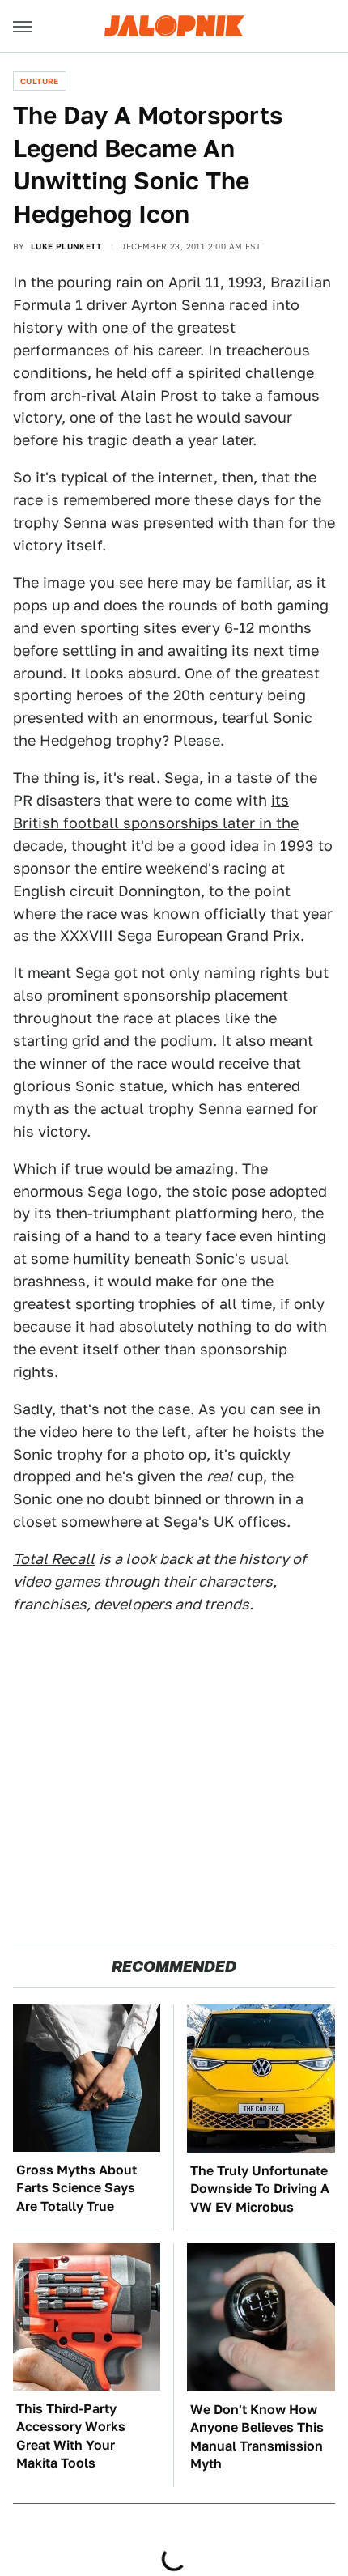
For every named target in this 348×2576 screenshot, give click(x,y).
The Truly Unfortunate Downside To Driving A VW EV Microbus (260, 2189)
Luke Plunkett (66, 246)
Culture (40, 81)
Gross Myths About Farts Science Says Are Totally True (76, 2188)
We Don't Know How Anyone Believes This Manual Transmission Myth (257, 2437)
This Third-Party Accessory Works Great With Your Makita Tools (71, 2436)
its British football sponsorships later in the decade (156, 823)
